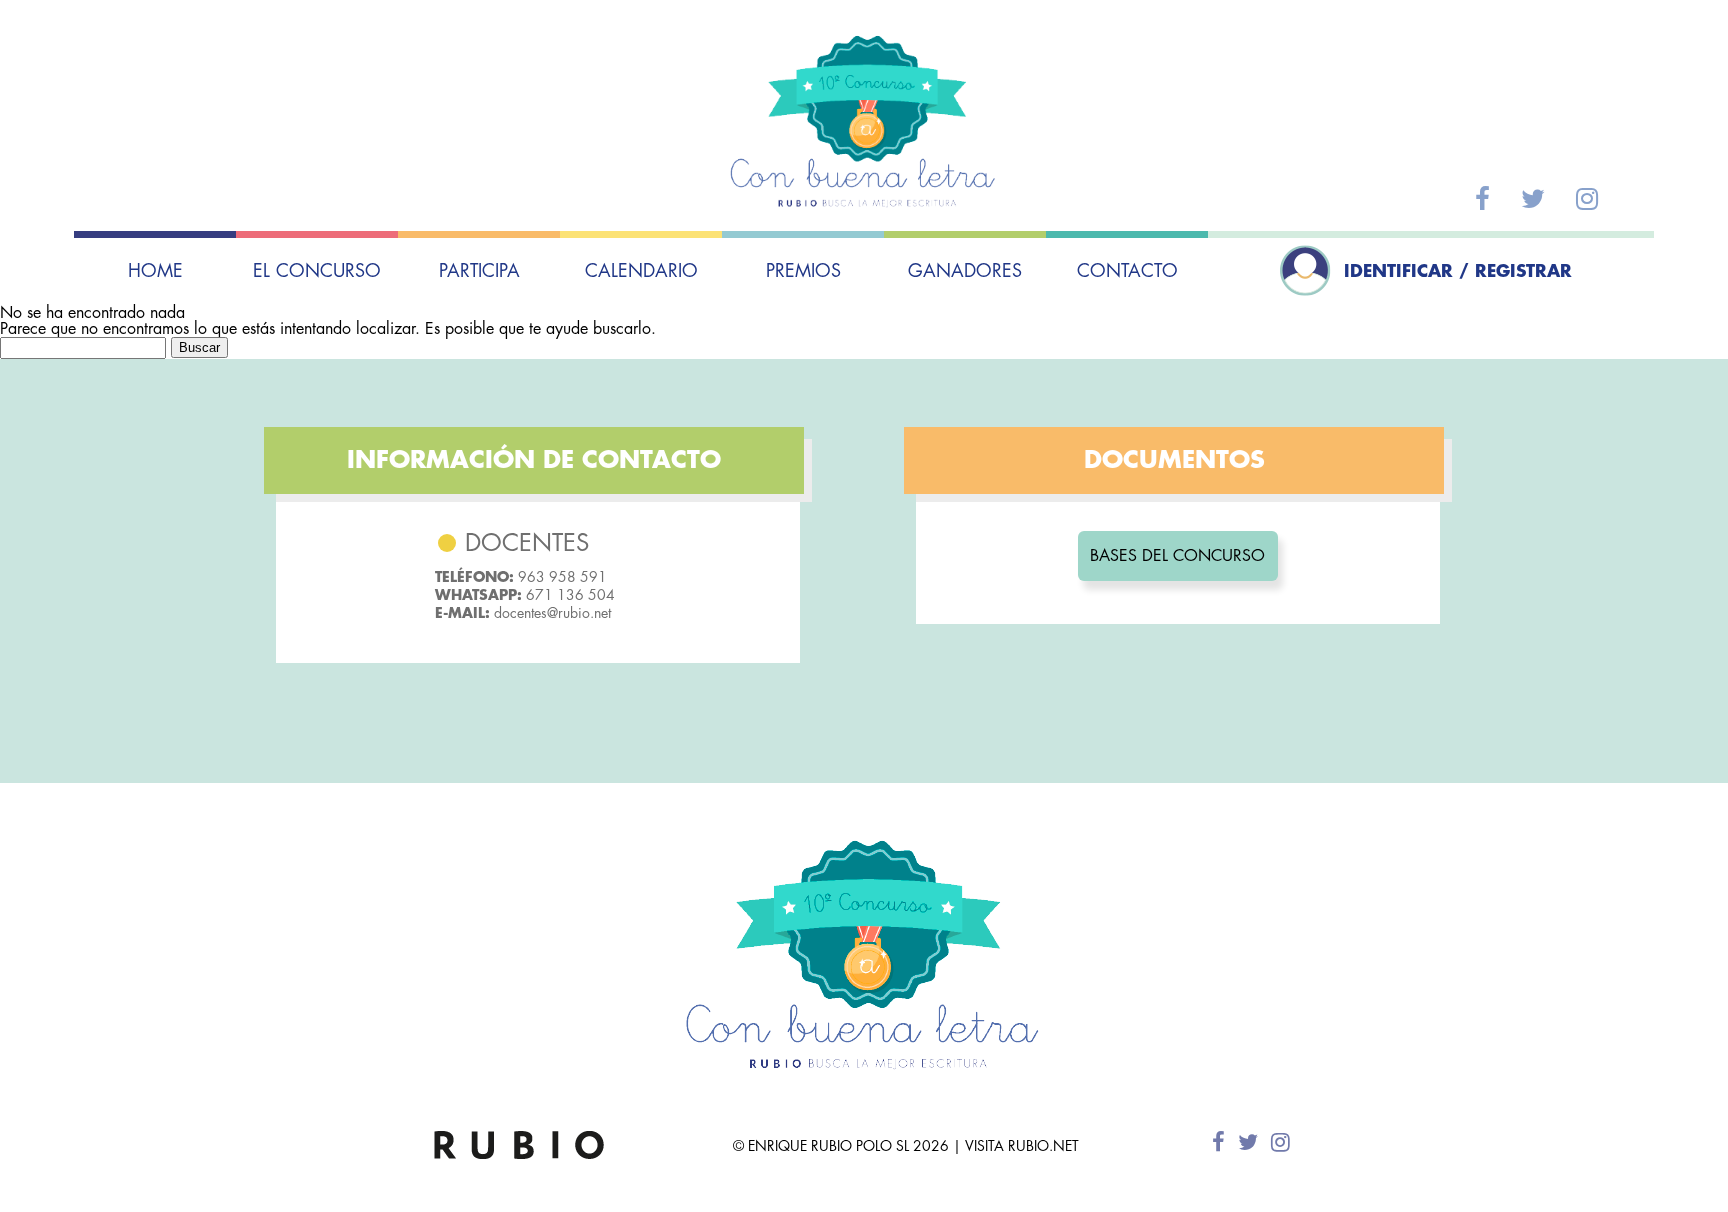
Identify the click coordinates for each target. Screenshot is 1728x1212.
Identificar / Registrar (1458, 271)
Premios (803, 271)
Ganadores (965, 271)
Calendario (641, 271)
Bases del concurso (1177, 556)
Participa (479, 271)
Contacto (1127, 271)
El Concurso (317, 271)
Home (155, 271)
